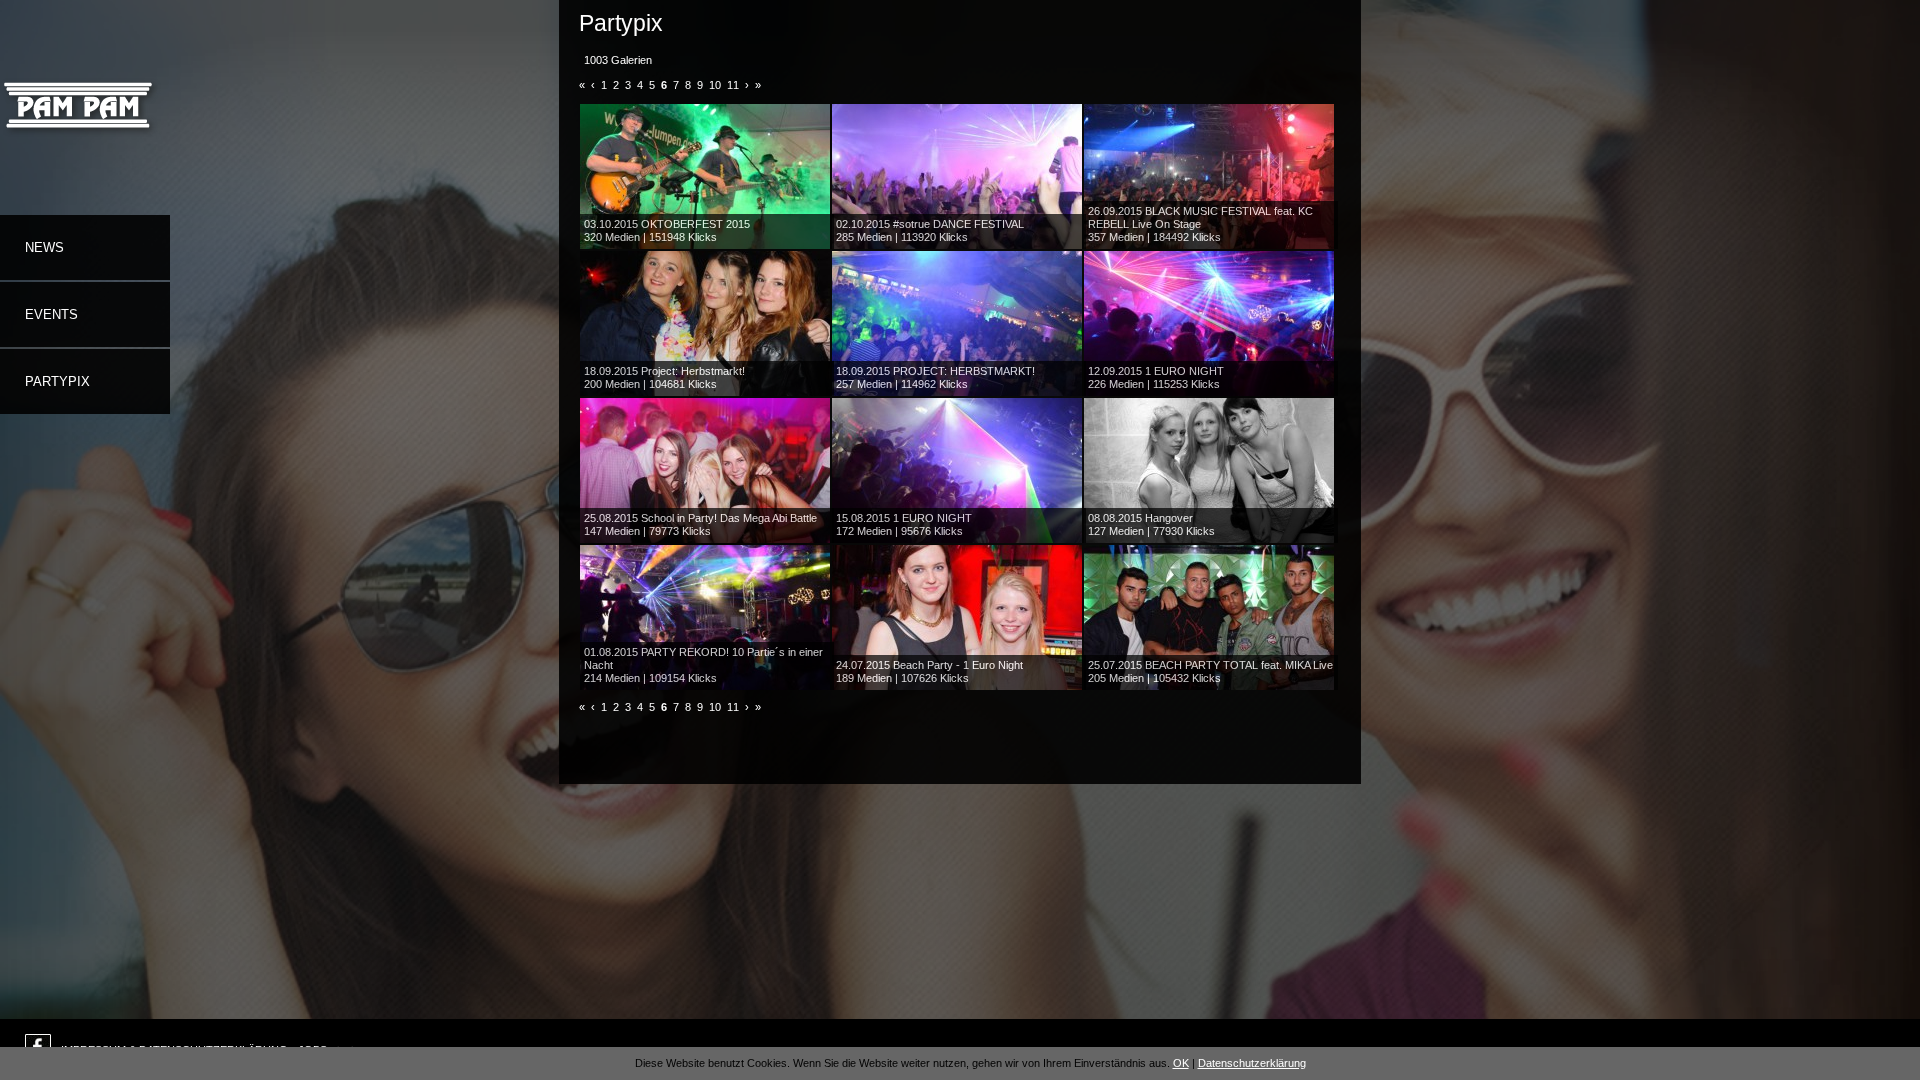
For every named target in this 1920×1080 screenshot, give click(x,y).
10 (715, 85)
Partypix (57, 381)
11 (733, 85)
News (44, 247)
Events (51, 314)
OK (1181, 1063)
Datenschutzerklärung (1252, 1063)
